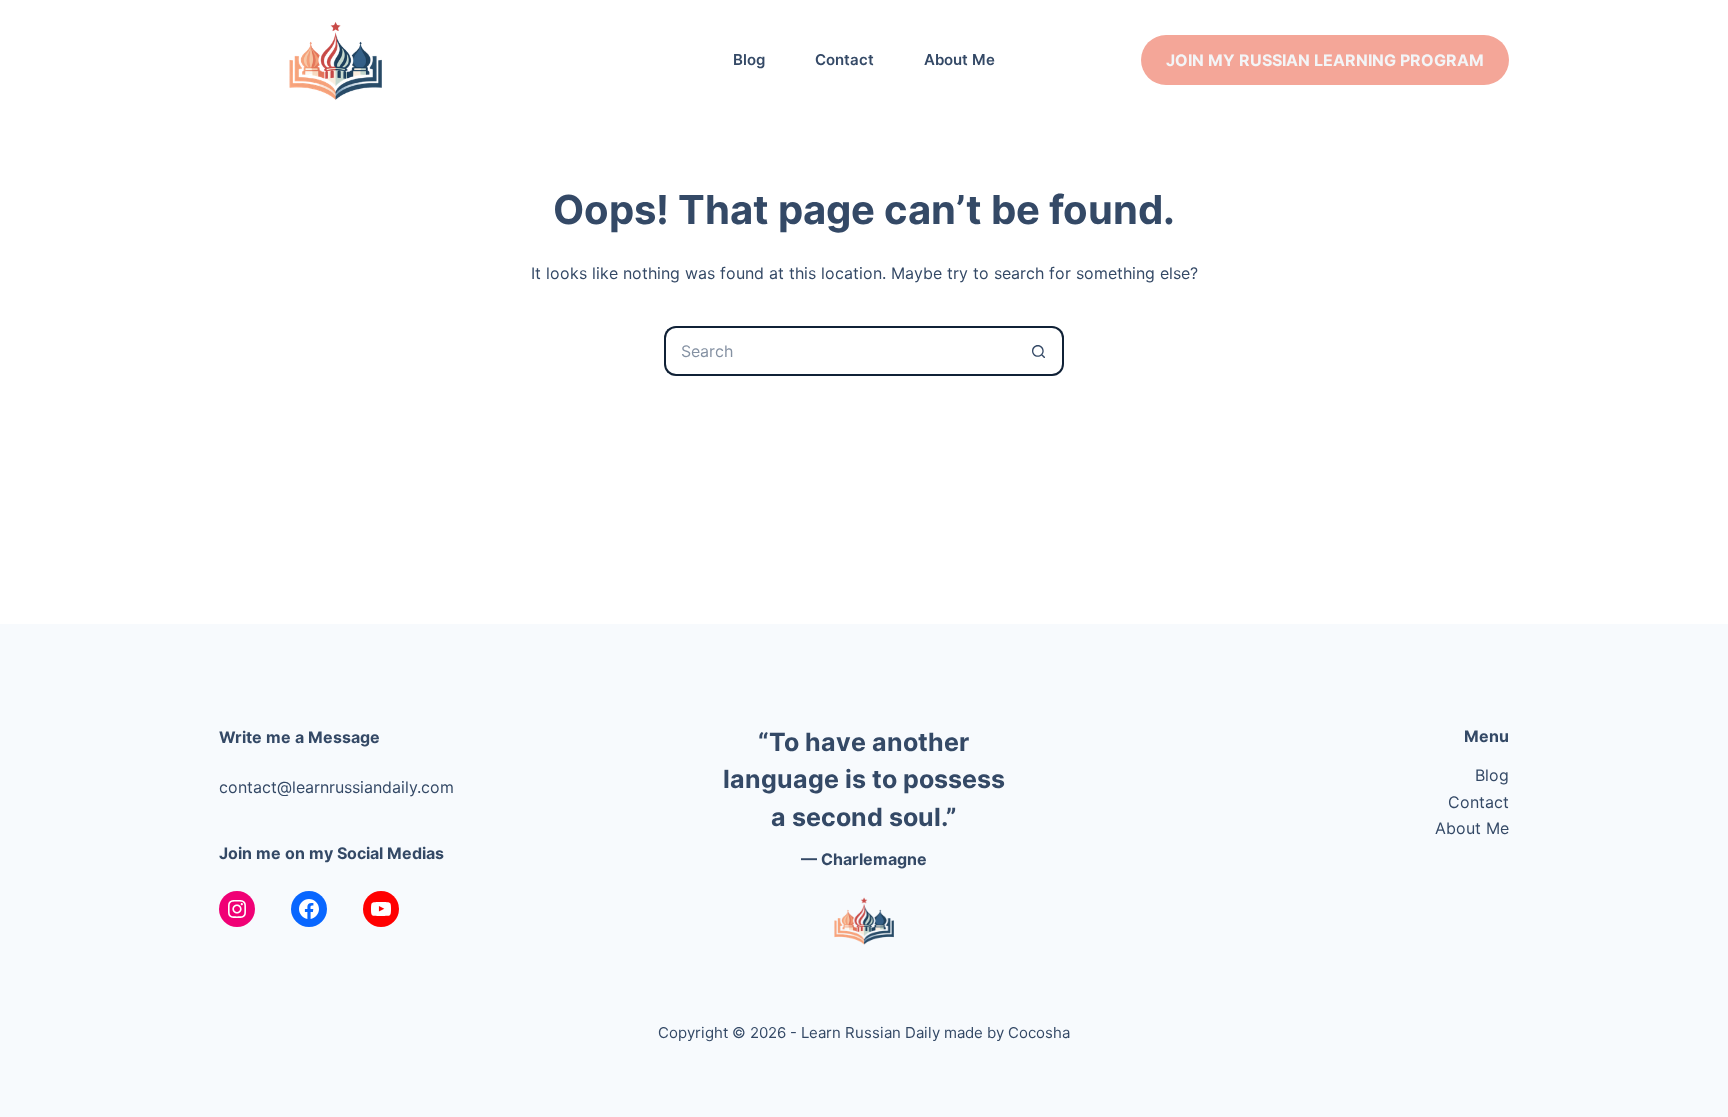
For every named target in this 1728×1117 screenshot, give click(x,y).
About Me (959, 59)
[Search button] (1039, 351)
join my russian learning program (1325, 60)
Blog (749, 59)
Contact (844, 59)
